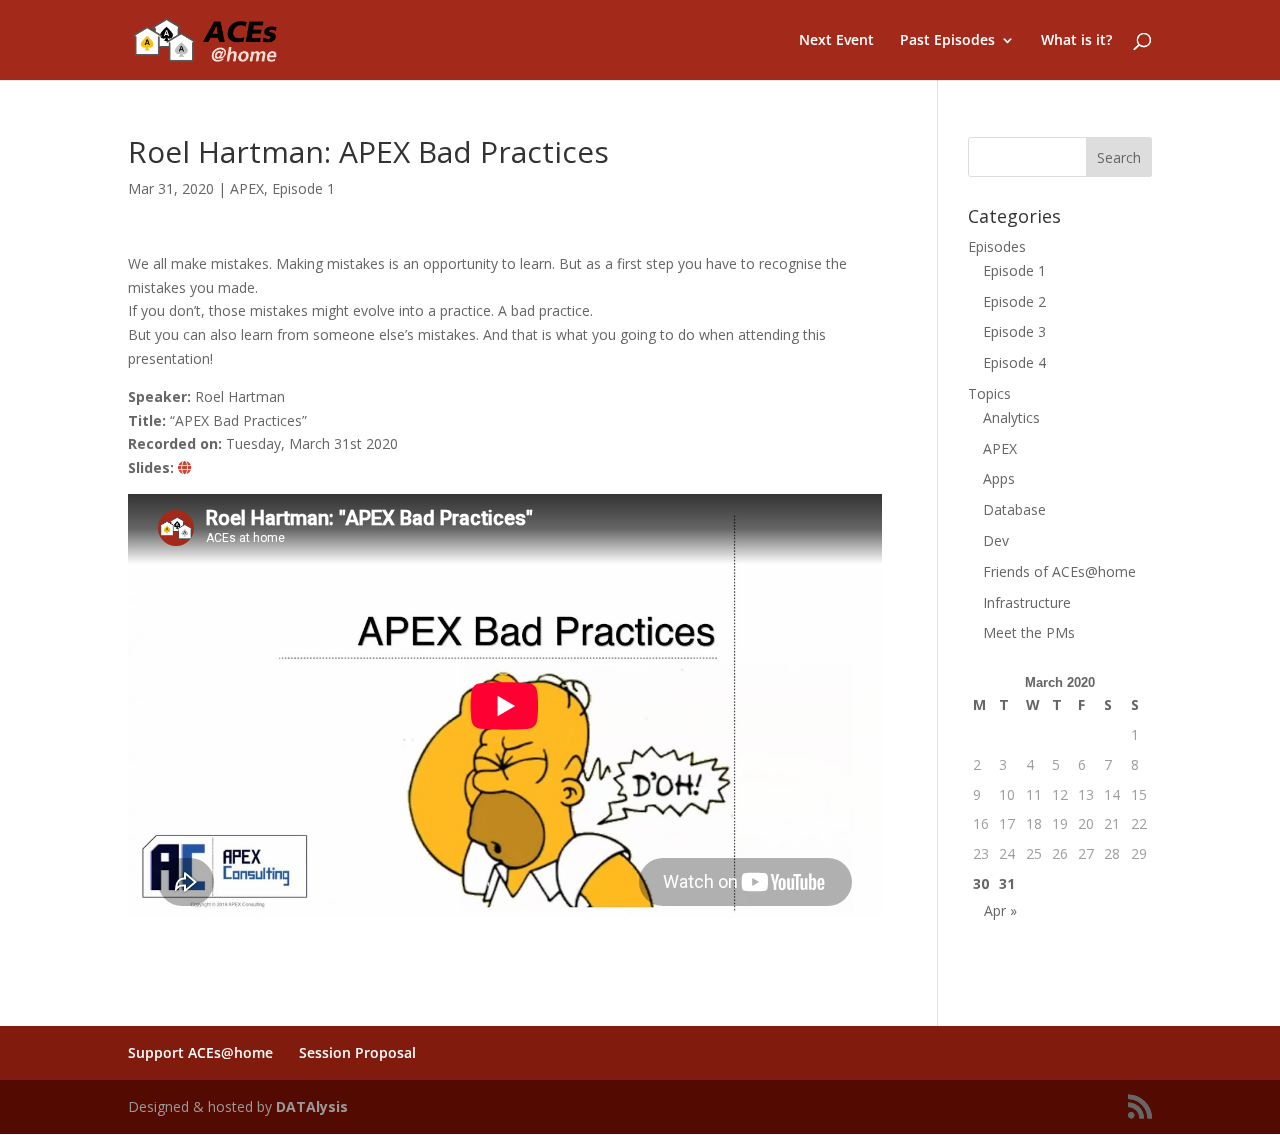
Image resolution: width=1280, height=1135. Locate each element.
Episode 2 (1014, 301)
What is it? (1076, 41)
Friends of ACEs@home (1059, 571)
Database (1014, 509)
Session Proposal (357, 1052)
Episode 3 (1014, 331)
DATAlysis (312, 1106)
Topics (989, 393)
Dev (996, 540)
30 (981, 883)
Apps (999, 478)
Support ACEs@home (200, 1052)
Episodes (997, 246)
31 (1007, 883)
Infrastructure (1027, 602)
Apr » (1000, 910)
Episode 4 (1014, 362)
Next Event (836, 41)
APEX (247, 188)
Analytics (1011, 417)
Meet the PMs (1029, 632)
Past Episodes (947, 41)
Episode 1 (303, 188)
